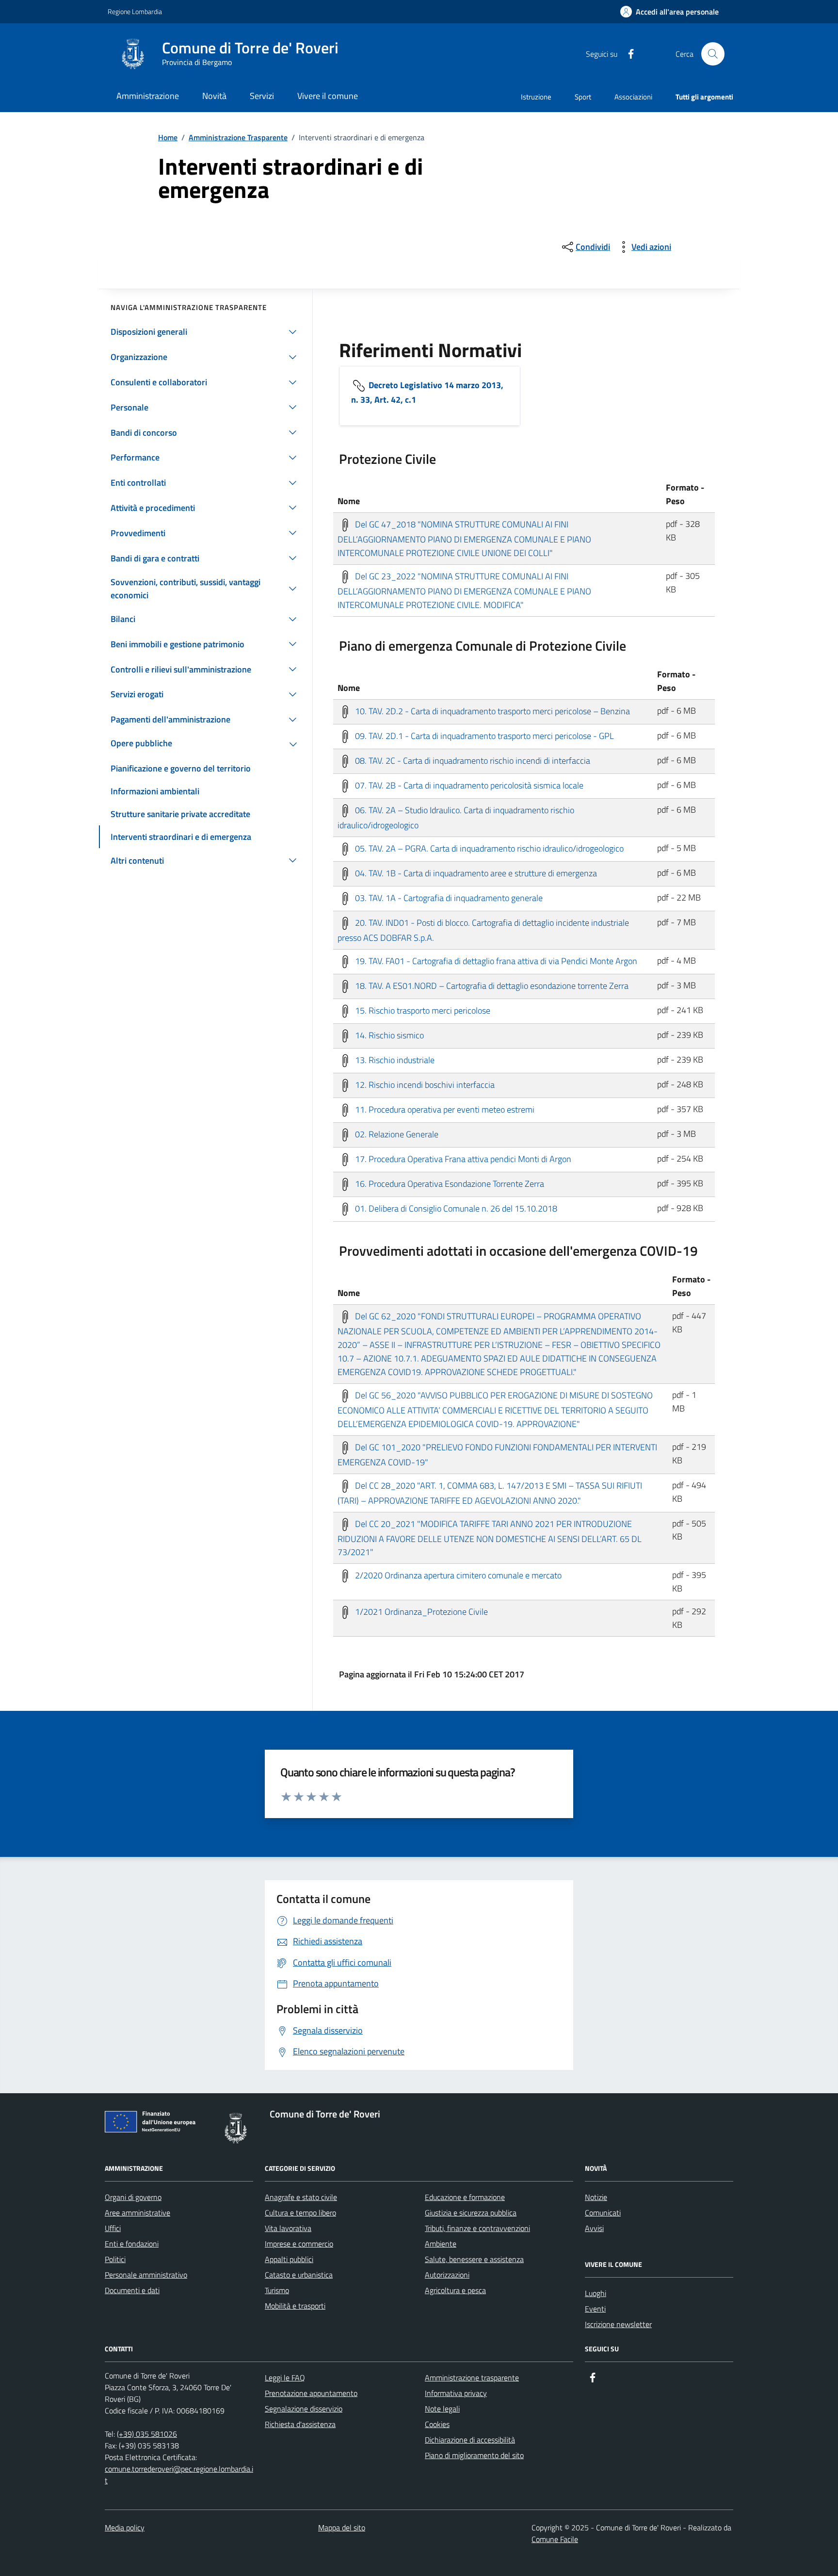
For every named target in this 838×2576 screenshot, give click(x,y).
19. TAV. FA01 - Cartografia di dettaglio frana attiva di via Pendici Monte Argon (495, 960)
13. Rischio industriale (394, 1059)
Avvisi (594, 2228)
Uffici (113, 2228)
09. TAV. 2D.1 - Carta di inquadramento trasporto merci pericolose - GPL (483, 735)
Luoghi (596, 2293)
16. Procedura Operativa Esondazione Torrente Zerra (449, 1183)
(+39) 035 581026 (147, 2434)
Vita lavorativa (288, 2228)
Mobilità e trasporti (295, 2306)
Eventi (595, 2309)
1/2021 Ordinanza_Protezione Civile (420, 1612)
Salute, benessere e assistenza (474, 2259)
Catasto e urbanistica (299, 2275)
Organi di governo (133, 2197)
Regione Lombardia (135, 11)
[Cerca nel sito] (713, 54)
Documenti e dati (132, 2290)
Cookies (437, 2424)
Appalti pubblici (289, 2259)
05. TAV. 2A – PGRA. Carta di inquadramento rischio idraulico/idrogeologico (488, 848)
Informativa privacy (456, 2393)
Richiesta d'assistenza (300, 2424)
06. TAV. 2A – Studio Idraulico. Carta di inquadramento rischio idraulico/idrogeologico (456, 817)
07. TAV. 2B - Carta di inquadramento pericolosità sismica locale (468, 785)
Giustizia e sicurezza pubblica (471, 2213)
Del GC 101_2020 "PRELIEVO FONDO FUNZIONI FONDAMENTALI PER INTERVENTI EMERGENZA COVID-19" (497, 1454)
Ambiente (441, 2244)
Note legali (442, 2409)
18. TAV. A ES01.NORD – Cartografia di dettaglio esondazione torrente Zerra (491, 985)
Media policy (125, 2527)
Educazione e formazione (465, 2197)
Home (168, 137)
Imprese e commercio (299, 2244)
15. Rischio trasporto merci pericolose (422, 1010)
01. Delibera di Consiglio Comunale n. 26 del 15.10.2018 (455, 1208)
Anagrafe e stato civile (301, 2197)
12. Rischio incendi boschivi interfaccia (424, 1084)
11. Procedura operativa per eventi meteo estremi (444, 1109)
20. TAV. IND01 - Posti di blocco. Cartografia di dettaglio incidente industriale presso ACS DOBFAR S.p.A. (483, 930)
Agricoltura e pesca (455, 2290)
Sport (583, 97)
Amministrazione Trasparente (238, 137)
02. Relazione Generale (396, 1134)
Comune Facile (555, 2539)
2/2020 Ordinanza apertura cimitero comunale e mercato (457, 1575)
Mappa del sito (342, 2527)
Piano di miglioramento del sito (474, 2455)
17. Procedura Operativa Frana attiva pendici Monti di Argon (462, 1158)
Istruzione (536, 97)
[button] (669, 12)
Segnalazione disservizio (304, 2409)
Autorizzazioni (447, 2275)
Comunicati (603, 2213)
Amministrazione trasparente (472, 2378)
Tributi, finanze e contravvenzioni (477, 2228)
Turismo (277, 2290)
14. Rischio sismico (388, 1035)
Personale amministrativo (146, 2275)
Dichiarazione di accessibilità (470, 2440)
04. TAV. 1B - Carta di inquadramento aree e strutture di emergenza (475, 873)
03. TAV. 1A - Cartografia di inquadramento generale (448, 897)
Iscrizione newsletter (618, 2324)
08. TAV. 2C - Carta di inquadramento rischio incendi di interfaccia (472, 760)
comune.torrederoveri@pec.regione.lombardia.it (179, 2475)
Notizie (596, 2197)
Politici (115, 2259)
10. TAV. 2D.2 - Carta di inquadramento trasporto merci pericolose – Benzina (492, 711)
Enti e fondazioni (132, 2244)
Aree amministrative (137, 2213)
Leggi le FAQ (285, 2378)
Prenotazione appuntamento (311, 2393)
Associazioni (633, 97)
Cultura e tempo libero (300, 2213)
